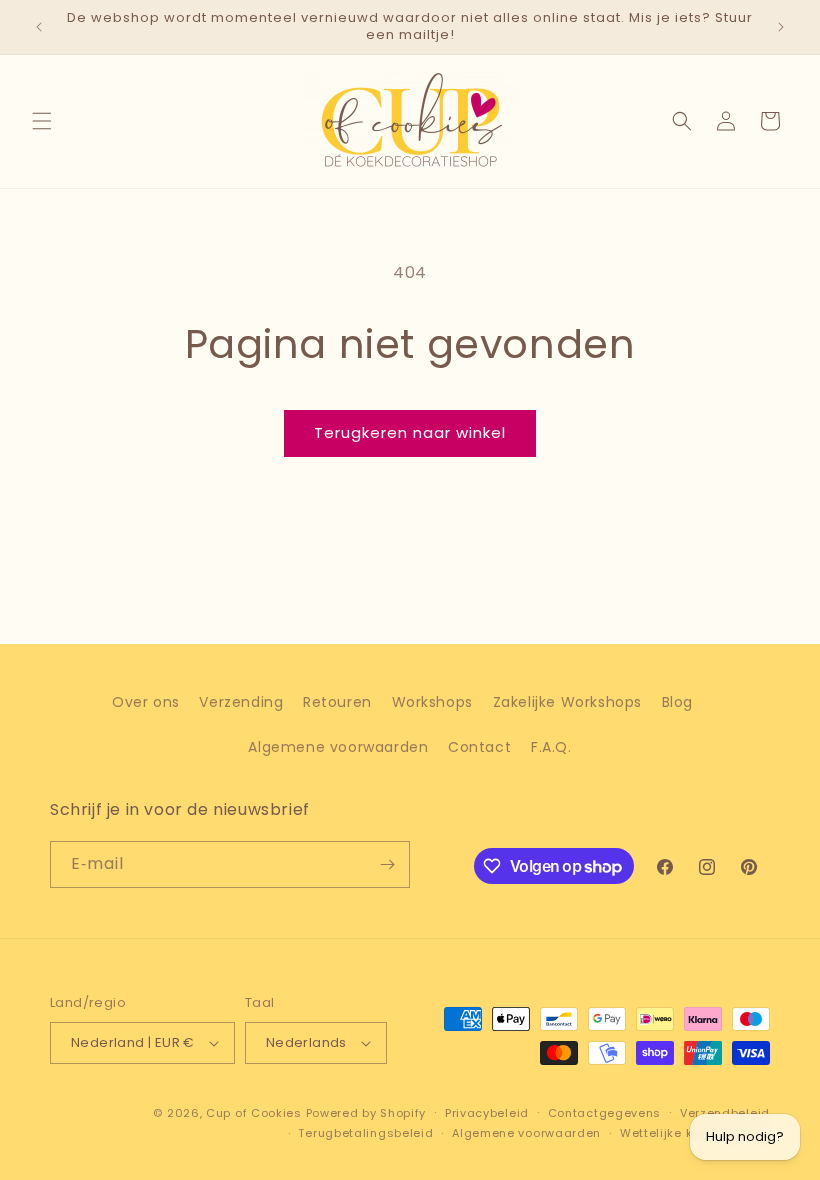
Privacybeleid (487, 1113)
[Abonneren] (387, 864)
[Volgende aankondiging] (781, 27)
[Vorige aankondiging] (39, 27)
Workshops (432, 702)
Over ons (146, 702)
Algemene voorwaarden (338, 747)
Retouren (337, 702)
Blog (677, 702)
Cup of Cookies (254, 1113)
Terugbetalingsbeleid (365, 1133)
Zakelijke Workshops (567, 702)
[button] (42, 121)
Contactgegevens (605, 1113)
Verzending (241, 702)
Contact (479, 747)
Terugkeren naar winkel (410, 432)
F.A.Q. (551, 747)
